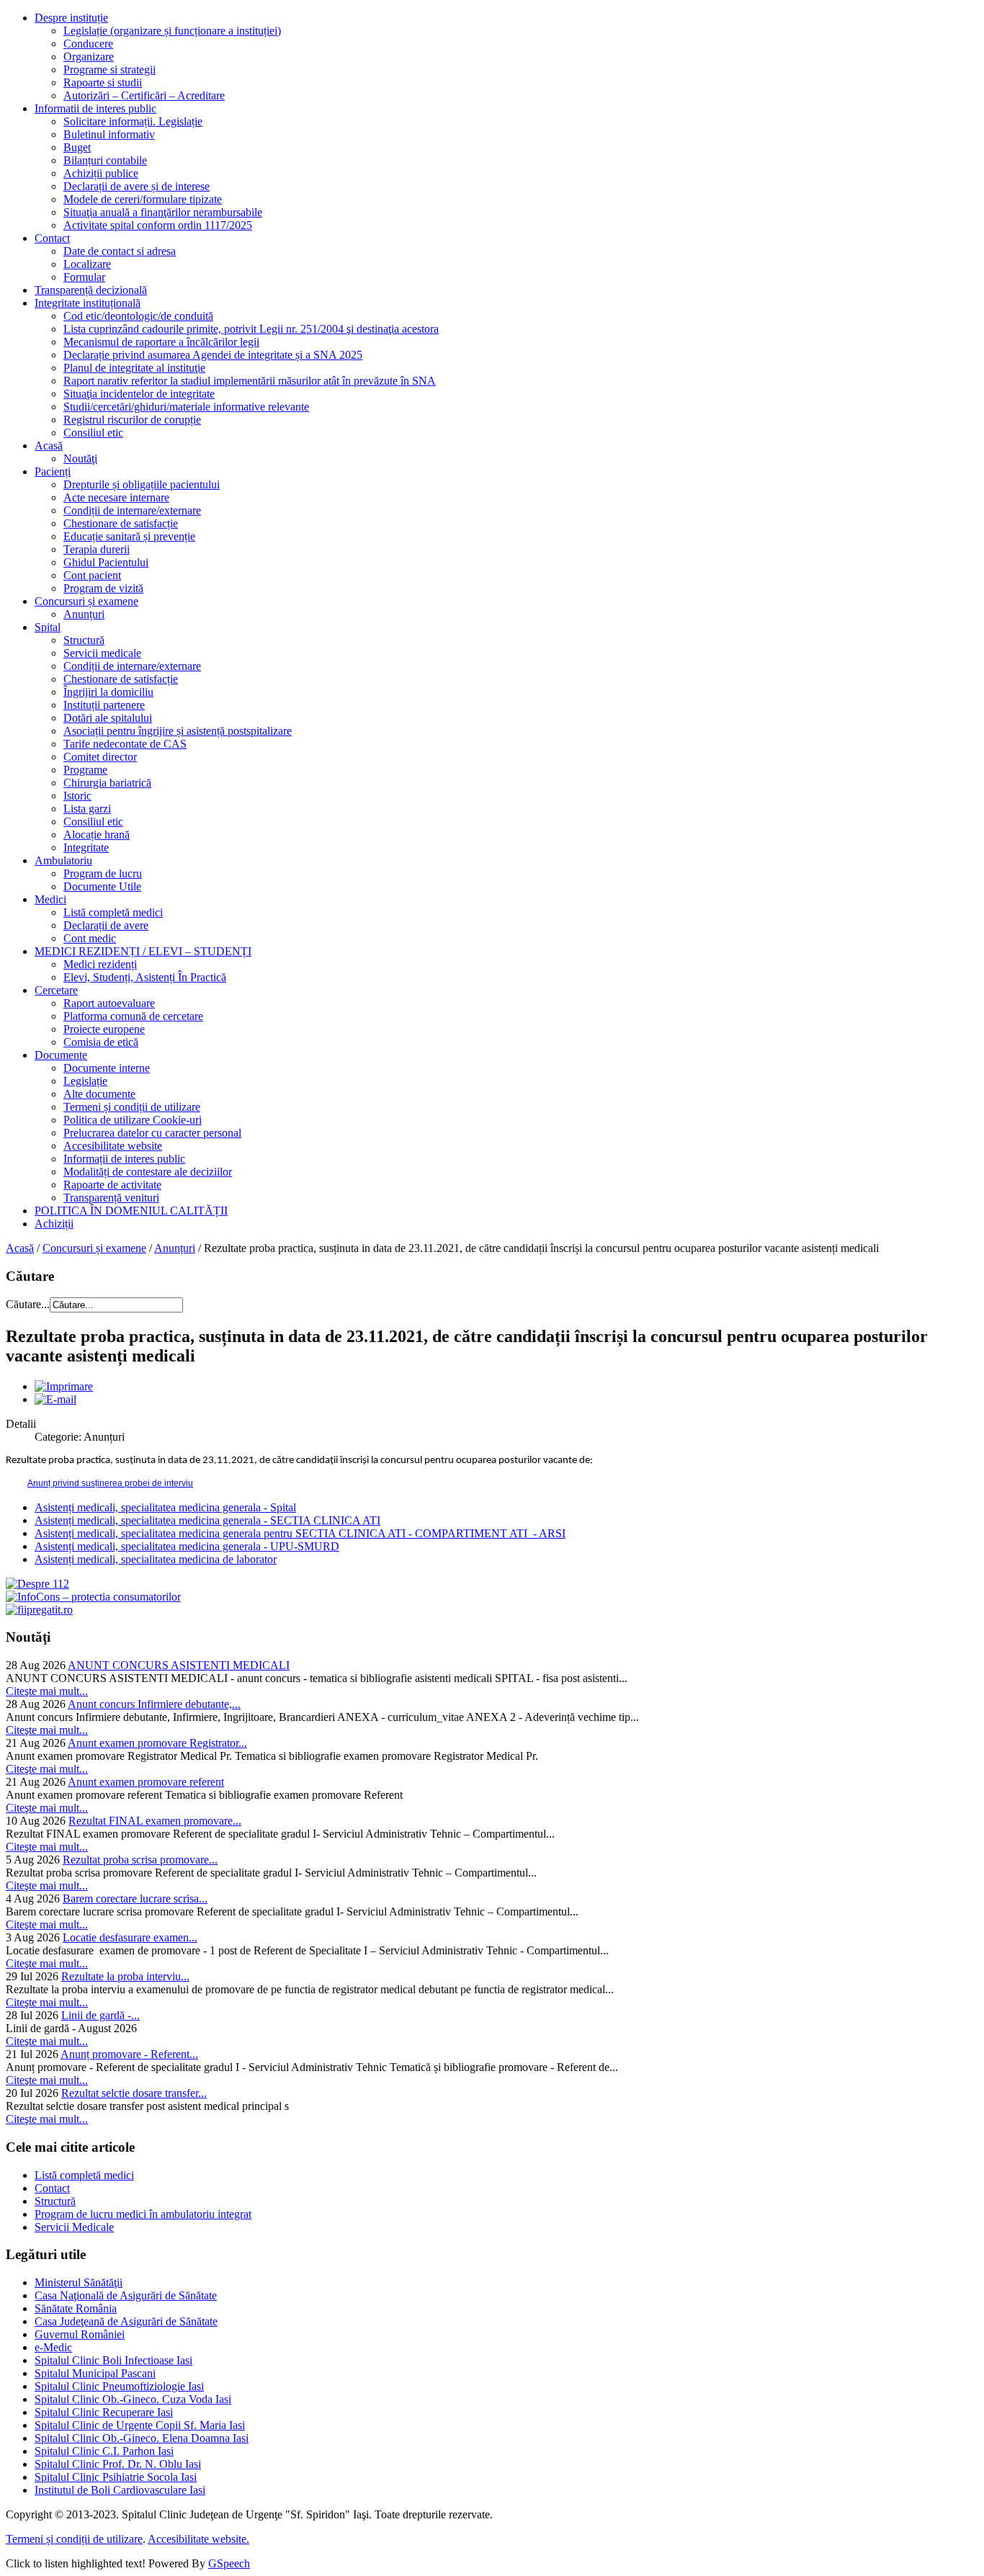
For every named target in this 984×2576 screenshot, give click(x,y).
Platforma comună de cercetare (133, 1016)
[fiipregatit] (39, 1610)
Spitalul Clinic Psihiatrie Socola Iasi (116, 2477)
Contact (52, 238)
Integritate (86, 848)
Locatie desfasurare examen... (130, 1937)
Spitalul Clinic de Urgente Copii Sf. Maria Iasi (140, 2425)
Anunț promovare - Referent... (129, 2054)
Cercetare (56, 990)
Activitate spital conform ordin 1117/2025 (158, 225)
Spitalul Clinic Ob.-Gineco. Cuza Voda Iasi (133, 2399)
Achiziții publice (101, 173)
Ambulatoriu (63, 860)
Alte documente (99, 1094)
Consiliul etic (93, 433)
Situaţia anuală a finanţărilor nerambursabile (163, 212)
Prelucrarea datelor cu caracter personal (152, 1133)
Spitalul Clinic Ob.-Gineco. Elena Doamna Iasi (142, 2438)
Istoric (77, 796)
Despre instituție (71, 18)
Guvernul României (80, 2334)
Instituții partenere (104, 705)
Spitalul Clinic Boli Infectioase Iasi (113, 2360)
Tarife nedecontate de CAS (125, 744)
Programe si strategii (109, 70)
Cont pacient (92, 575)
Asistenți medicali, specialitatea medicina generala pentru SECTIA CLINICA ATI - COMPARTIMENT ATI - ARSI (300, 1533)
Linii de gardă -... (100, 2015)
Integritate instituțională (88, 303)
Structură (84, 640)
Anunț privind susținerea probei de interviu (110, 1483)
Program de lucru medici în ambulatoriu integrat (143, 2214)
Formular (84, 277)
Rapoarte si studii (103, 82)
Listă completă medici (113, 912)
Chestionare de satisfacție (121, 523)
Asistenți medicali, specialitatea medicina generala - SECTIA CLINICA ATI (207, 1520)
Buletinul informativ (109, 134)
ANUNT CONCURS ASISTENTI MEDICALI (179, 1665)
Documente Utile (102, 886)
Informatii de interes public (95, 108)
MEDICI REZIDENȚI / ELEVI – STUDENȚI (143, 951)
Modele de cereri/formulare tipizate (143, 199)
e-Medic (53, 2347)
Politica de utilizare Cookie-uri (133, 1120)
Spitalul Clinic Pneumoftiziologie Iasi (119, 2386)
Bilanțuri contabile (105, 160)
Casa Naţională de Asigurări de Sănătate (126, 2295)
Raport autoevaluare (109, 1003)
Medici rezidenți (100, 964)
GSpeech (229, 2563)
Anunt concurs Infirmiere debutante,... (154, 1704)
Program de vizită (103, 588)
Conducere (88, 44)
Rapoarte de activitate (112, 1185)
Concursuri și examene (86, 601)
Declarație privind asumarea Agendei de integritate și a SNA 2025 (213, 355)
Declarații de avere (106, 925)
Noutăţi (80, 459)
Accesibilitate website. (198, 2539)
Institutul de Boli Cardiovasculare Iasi (120, 2490)
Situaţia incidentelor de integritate (139, 394)
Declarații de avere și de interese (137, 186)
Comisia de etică (101, 1042)
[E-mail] (55, 1399)
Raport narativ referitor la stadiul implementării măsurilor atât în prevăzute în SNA (250, 381)
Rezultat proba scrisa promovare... (140, 1860)
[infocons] (93, 1597)
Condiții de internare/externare (132, 510)
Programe (85, 770)
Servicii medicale (102, 653)
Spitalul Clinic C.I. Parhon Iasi (104, 2451)
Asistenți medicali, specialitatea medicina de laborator (156, 1559)
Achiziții (54, 1224)
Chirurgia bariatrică (107, 783)
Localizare (87, 264)
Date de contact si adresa (120, 251)
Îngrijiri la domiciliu (108, 692)
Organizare (89, 57)
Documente (61, 1055)
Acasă (49, 446)
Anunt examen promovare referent (146, 1782)
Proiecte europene (104, 1029)
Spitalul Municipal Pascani (95, 2373)
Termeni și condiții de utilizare (132, 1107)
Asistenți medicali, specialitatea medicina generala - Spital (165, 1507)
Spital (48, 627)
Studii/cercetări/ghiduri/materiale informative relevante (186, 407)
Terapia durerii (97, 549)
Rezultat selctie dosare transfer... (134, 2093)
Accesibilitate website (113, 1146)
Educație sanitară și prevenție (129, 536)
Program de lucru (103, 873)
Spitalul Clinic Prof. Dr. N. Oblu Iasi (118, 2464)
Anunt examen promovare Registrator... (157, 1743)
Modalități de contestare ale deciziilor (148, 1172)
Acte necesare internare (116, 497)
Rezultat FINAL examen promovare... (155, 1821)
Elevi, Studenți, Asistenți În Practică (145, 977)
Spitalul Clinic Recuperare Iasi (104, 2412)
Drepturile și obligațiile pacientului (142, 484)
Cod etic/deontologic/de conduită (138, 316)
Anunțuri (84, 614)
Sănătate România (76, 2308)
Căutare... (28, 1304)
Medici (50, 899)
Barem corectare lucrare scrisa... (135, 1899)
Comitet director (100, 757)
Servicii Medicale (74, 2227)
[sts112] (37, 1584)
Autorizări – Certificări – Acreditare (144, 95)
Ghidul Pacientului (106, 562)
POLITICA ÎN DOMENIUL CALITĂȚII (131, 1211)
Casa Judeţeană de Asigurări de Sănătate (126, 2321)
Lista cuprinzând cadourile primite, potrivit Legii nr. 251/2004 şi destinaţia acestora (251, 329)
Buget (77, 147)
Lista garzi (87, 809)
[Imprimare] (64, 1386)
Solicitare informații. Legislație (133, 121)
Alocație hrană (97, 835)
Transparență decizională (91, 290)
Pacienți (53, 471)
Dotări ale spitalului (108, 718)
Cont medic (90, 938)
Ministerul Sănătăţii (79, 2282)
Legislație (85, 1081)
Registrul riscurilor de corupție (132, 420)
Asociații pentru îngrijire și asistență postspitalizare (178, 731)
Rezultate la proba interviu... (125, 1976)
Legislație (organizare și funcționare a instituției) (172, 31)
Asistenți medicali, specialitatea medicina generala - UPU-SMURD (187, 1546)
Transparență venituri (111, 1198)
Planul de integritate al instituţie (134, 368)
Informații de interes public (124, 1159)
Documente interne (107, 1068)
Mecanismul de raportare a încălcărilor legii (161, 342)
